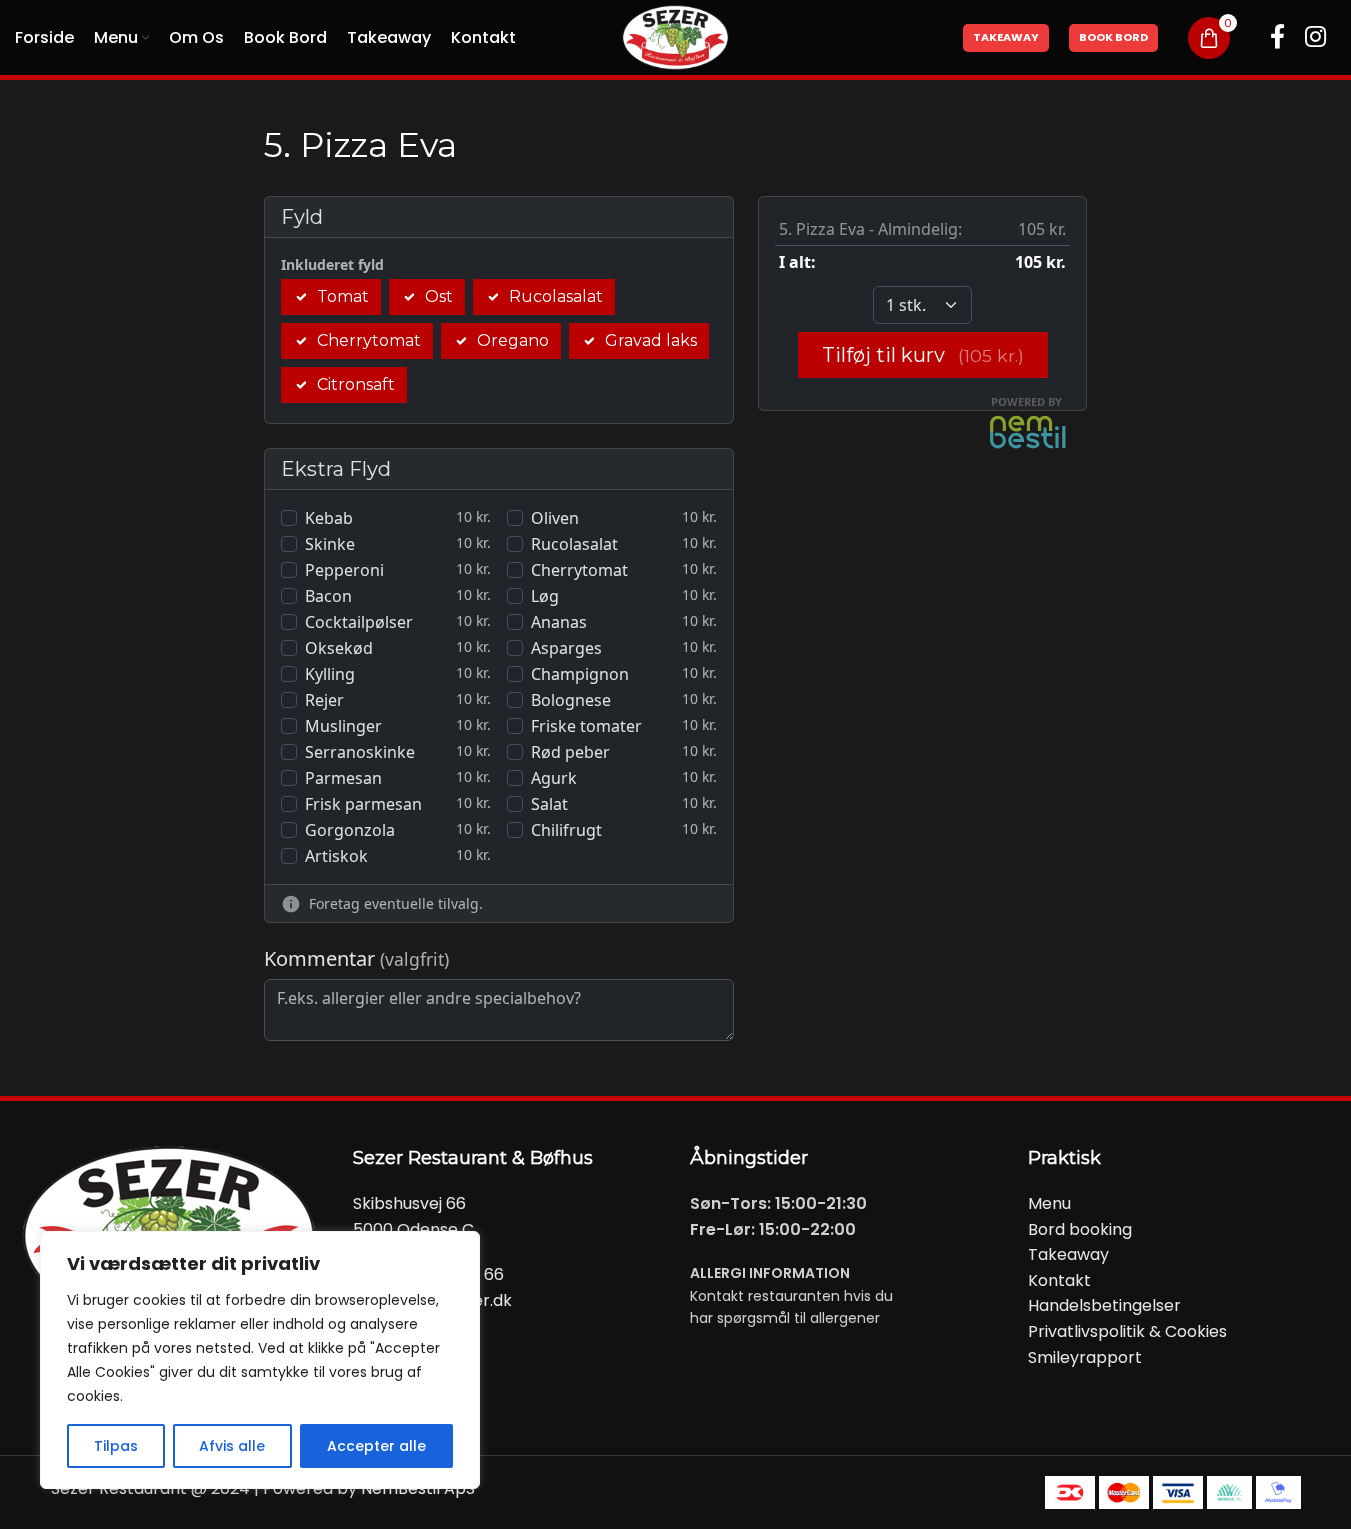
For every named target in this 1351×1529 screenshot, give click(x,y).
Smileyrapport (1085, 1357)
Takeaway (1006, 37)
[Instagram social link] (1315, 38)
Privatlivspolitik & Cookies (1127, 1331)
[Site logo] (675, 36)
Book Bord (1113, 37)
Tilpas (116, 1446)
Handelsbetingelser (1104, 1305)
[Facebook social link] (1277, 38)
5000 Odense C (413, 1229)
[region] (260, 1360)
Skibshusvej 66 (409, 1203)
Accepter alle (376, 1446)
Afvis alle (232, 1446)
